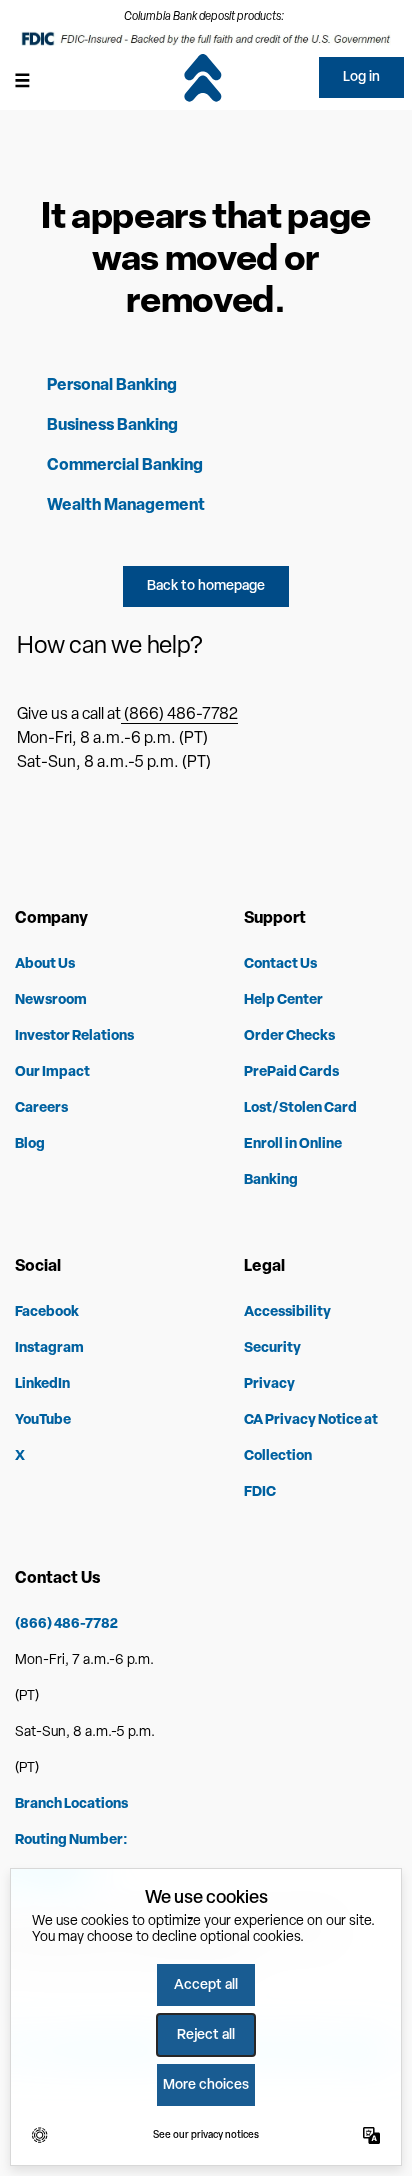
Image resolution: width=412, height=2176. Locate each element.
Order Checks (289, 1036)
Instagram (49, 1348)
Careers (41, 1108)
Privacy (269, 1384)
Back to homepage (206, 586)
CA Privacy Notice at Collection (311, 1438)
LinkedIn (42, 1384)
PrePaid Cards (291, 1072)
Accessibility (287, 1312)
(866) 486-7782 (179, 715)
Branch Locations (71, 1804)
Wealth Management (126, 506)
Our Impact (52, 1072)
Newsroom (51, 1000)
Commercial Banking (125, 466)
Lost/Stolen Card (300, 1108)
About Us (45, 964)
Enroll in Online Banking (293, 1162)
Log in (361, 77)
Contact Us (280, 964)
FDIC (260, 1492)
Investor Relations (74, 1036)
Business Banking (112, 426)
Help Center (283, 1000)
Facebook (47, 1312)
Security (272, 1348)
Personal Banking (112, 386)
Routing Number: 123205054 (71, 1858)
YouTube (43, 1420)
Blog (30, 1144)
